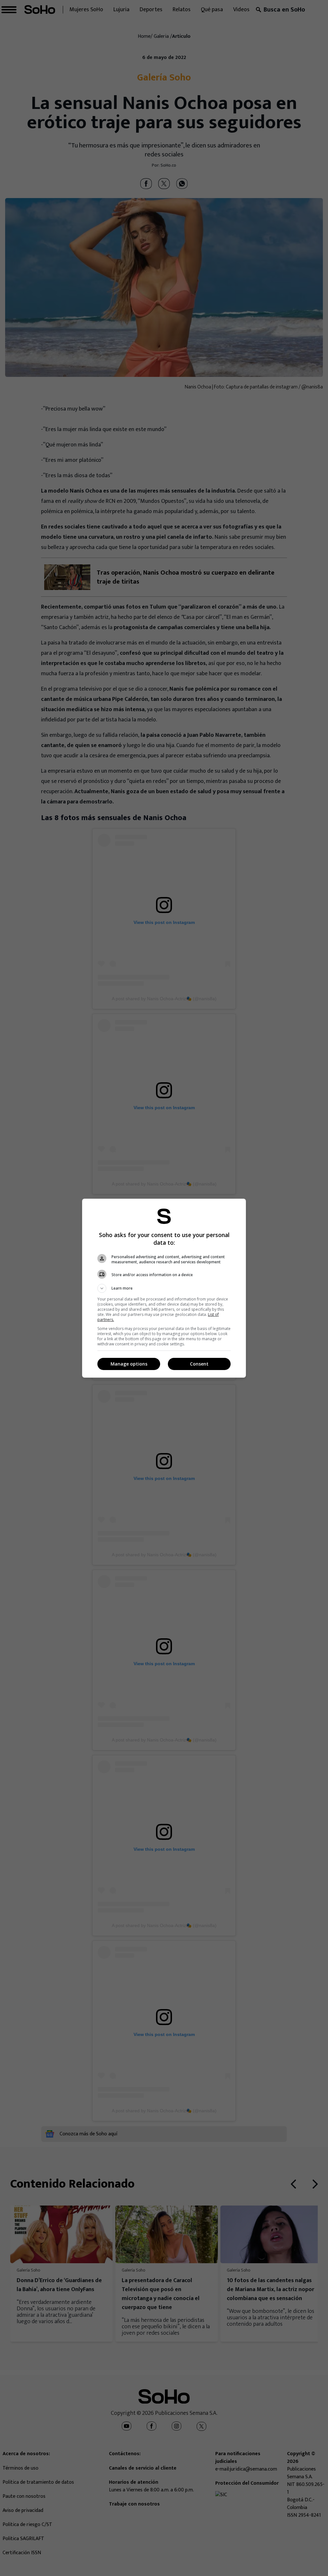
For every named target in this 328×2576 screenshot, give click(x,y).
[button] (164, 1288)
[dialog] (164, 1288)
